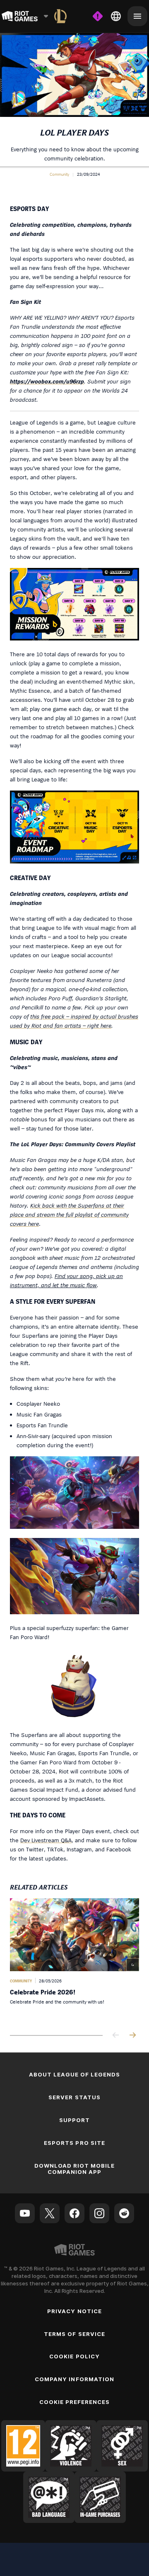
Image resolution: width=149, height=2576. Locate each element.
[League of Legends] (60, 16)
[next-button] (132, 2036)
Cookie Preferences (75, 2402)
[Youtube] (25, 2213)
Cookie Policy (74, 2356)
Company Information (74, 2379)
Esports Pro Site (74, 2143)
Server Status (74, 2097)
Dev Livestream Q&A (46, 1840)
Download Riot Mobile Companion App (75, 2169)
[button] (59, 174)
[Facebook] (74, 2213)
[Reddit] (124, 2213)
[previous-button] (116, 2036)
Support (74, 2120)
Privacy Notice (74, 2311)
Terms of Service (74, 2334)
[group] (74, 1960)
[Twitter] (50, 2213)
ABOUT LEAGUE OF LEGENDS (75, 2074)
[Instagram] (99, 2213)
